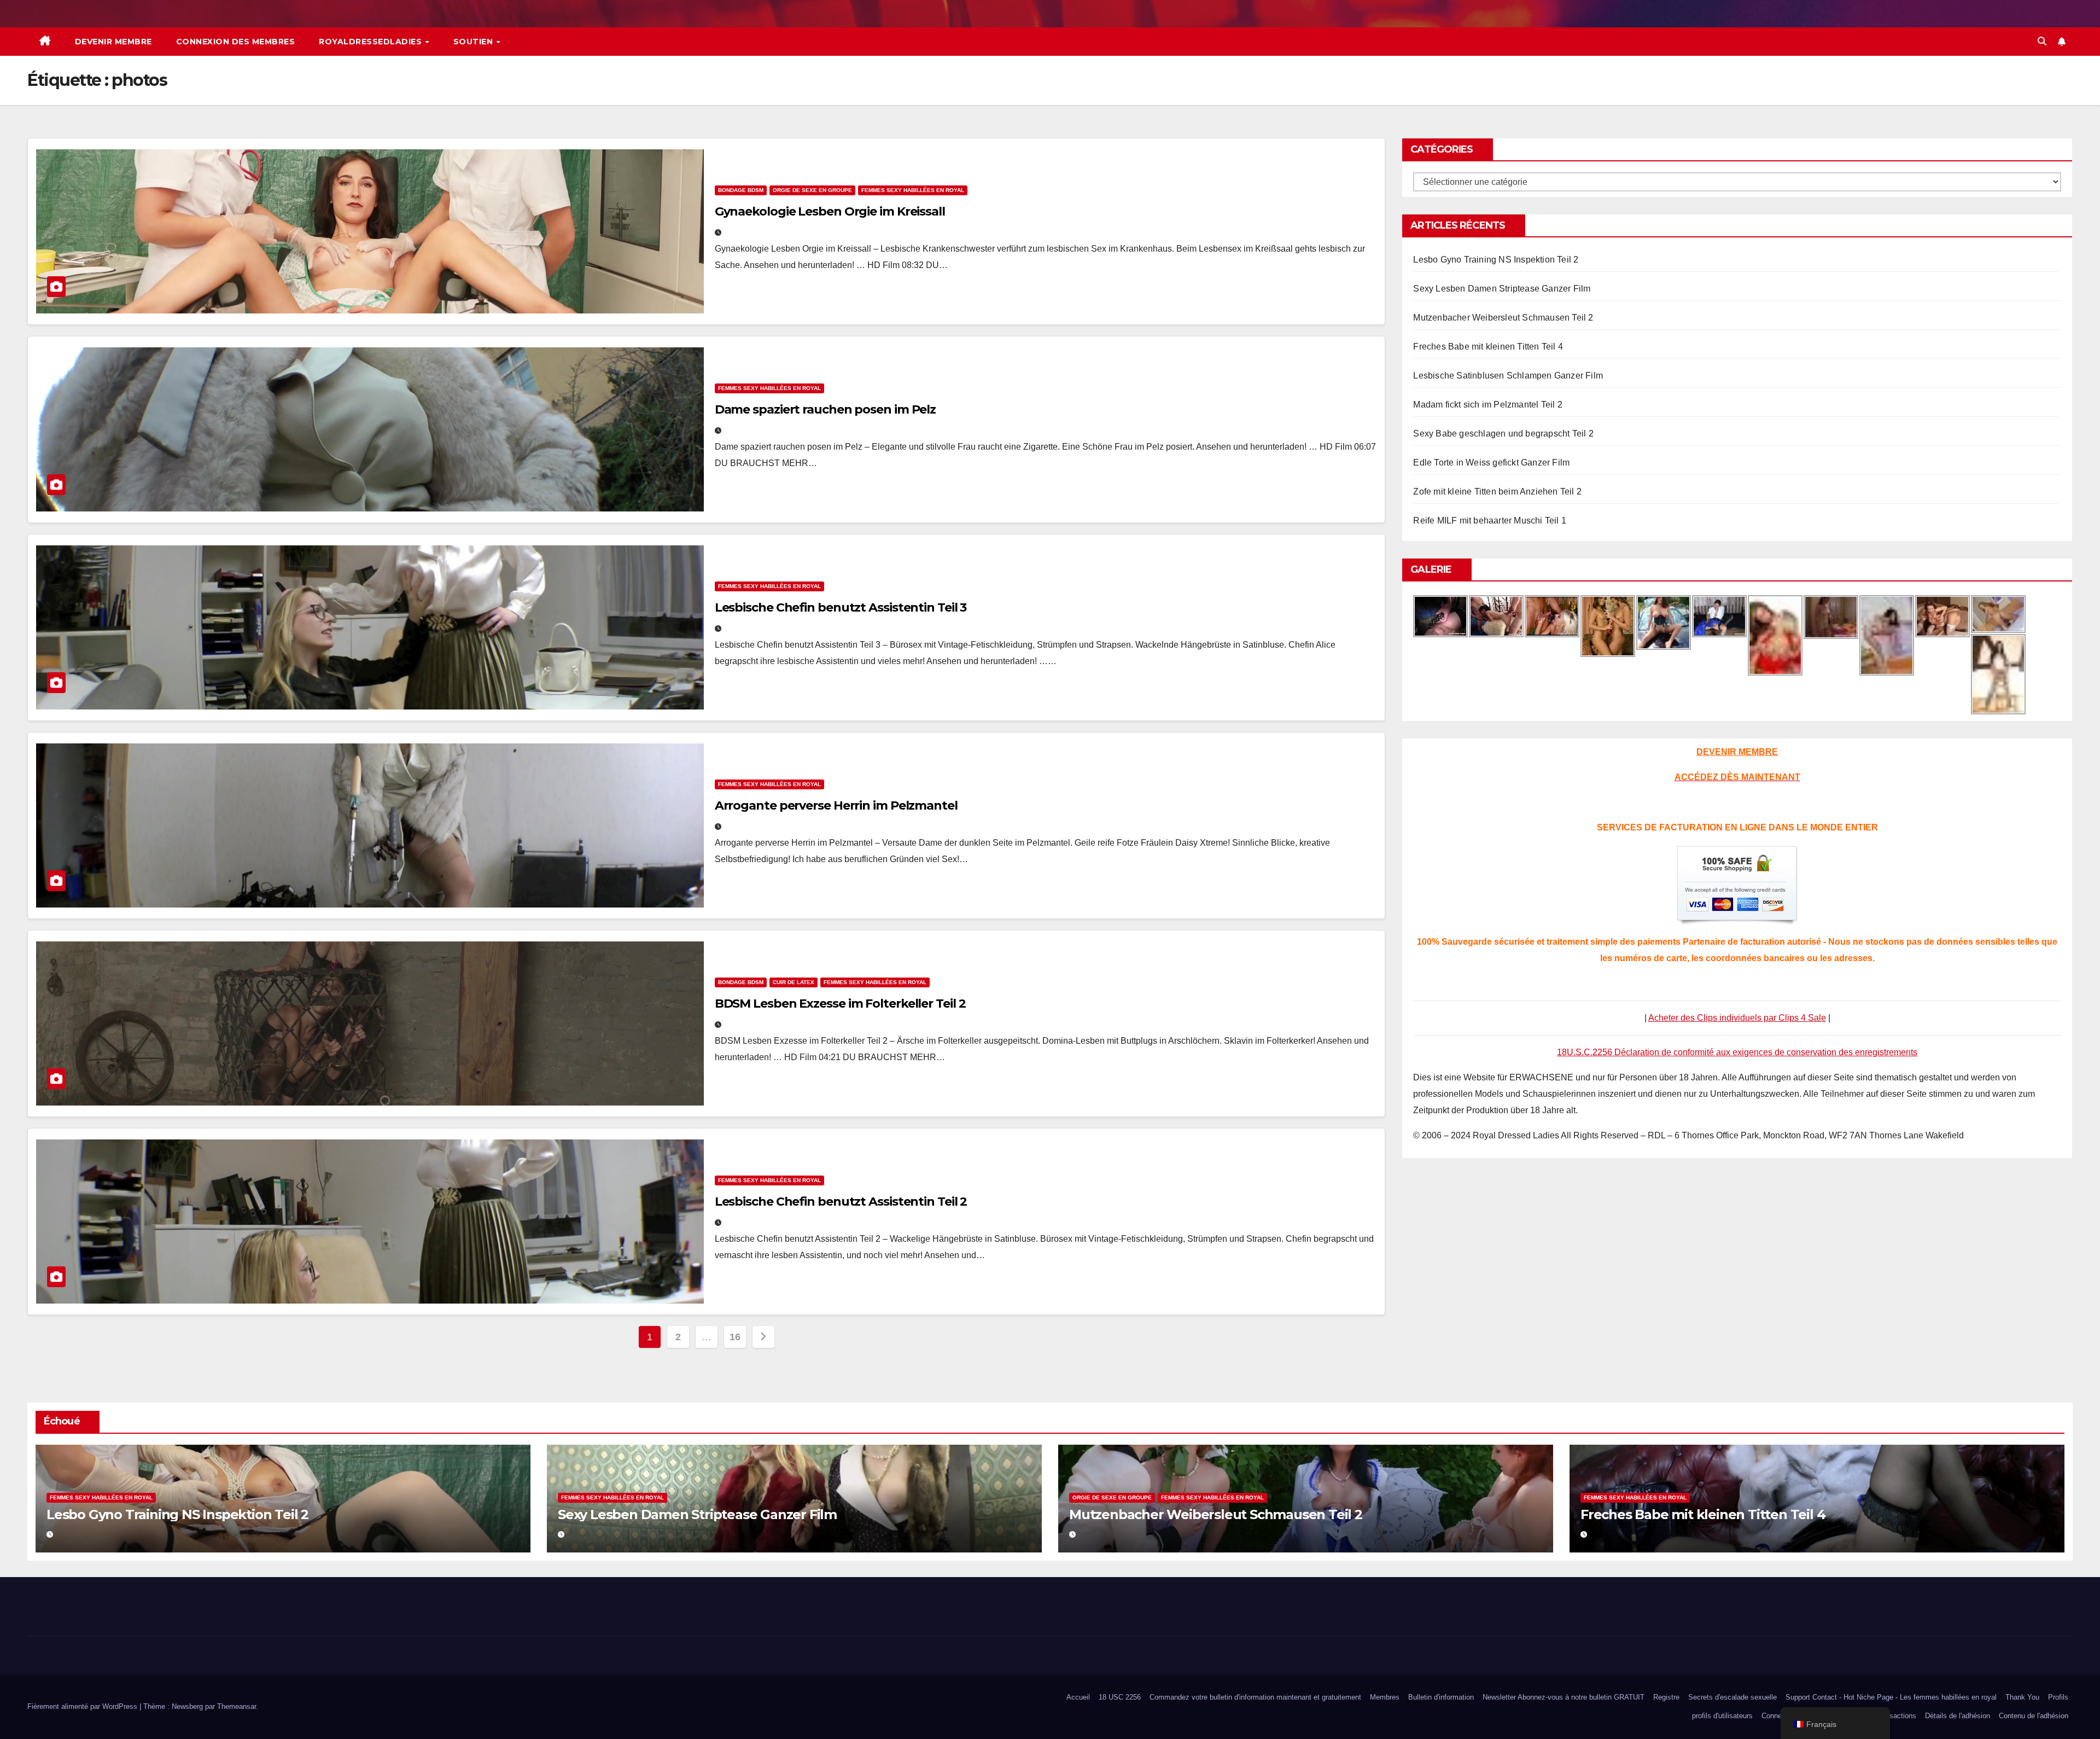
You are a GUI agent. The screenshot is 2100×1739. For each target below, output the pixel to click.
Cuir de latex (794, 982)
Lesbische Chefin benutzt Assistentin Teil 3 (841, 607)
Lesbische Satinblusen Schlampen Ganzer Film (1508, 376)
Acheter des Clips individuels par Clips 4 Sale (1737, 1018)
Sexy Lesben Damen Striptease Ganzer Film (1502, 289)
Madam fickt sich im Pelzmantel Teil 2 (1487, 405)
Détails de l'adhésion (1958, 1716)
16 (735, 1337)
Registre (1666, 1697)
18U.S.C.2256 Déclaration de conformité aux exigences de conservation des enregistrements (1737, 1052)
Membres (1385, 1697)
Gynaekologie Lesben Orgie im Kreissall (830, 211)
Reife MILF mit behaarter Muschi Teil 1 (1490, 520)
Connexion (1778, 1716)
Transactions (1896, 1716)
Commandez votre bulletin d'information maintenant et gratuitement (1255, 1697)
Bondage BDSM (741, 190)
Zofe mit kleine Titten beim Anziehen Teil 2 (1497, 492)
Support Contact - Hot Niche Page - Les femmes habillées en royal (1891, 1697)
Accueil (1078, 1697)
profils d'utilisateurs (1722, 1716)
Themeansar (237, 1706)
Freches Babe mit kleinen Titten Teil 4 (1488, 347)
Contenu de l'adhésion (2034, 1716)
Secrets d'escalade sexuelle (1732, 1697)
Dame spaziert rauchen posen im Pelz (826, 409)
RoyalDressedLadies (372, 42)
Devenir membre (113, 42)
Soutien (474, 42)
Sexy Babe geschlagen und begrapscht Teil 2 (1503, 434)
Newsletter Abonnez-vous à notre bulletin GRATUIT (1564, 1697)
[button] (2042, 41)
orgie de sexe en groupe (812, 190)
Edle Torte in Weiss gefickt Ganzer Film (1491, 463)
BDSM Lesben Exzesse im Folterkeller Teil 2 (840, 1004)
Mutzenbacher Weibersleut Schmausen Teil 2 (1503, 318)
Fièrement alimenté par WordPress (83, 1706)
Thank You (2022, 1697)
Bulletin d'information (1441, 1697)
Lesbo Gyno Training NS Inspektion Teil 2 (1496, 260)
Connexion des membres (236, 42)
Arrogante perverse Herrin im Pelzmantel (836, 805)
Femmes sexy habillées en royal (913, 190)
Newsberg (187, 1706)
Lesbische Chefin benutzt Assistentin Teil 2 (841, 1202)
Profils (2058, 1697)
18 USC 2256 (1120, 1697)
